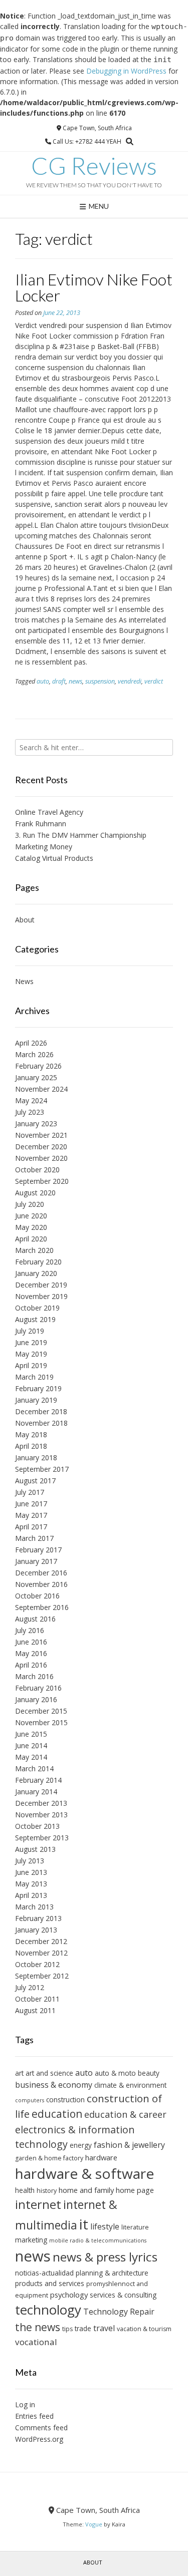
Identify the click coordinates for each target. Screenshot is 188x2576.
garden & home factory (49, 2158)
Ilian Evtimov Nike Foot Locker (94, 287)
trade (83, 2328)
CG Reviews (94, 166)
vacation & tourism (144, 2329)
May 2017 (31, 1515)
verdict (154, 681)
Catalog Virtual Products (54, 858)
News (24, 981)
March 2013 (34, 1907)
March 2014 (34, 1768)
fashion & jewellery (129, 2145)
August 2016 (35, 1619)
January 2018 (36, 1458)
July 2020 (30, 1204)
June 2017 (31, 1504)
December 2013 (41, 1803)
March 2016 (34, 1676)
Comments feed (41, 2428)
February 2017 (38, 1550)
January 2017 (36, 1561)
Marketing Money (44, 847)
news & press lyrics (105, 2257)
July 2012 (30, 1987)
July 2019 (30, 1331)
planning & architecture (112, 2273)
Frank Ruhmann (41, 824)
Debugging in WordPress (126, 71)
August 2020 (35, 1193)
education (57, 2114)
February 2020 (38, 1262)
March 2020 (34, 1250)
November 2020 (41, 1158)
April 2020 (31, 1239)
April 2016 (31, 1665)
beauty (149, 2073)
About (25, 920)
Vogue (94, 2524)
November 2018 (41, 1423)
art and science (49, 2073)
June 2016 (31, 1642)
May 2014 (31, 1757)
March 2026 (34, 1054)
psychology (69, 2295)
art (19, 2073)
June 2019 (31, 1342)
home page (135, 2190)
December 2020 (41, 1147)
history (47, 2191)
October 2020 (37, 1170)
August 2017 (35, 1481)
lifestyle (105, 2226)
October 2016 (37, 1596)
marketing (31, 2240)
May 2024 (31, 1100)
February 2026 (38, 1066)
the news (38, 2327)
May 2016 (31, 1653)
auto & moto (115, 2073)
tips (67, 2329)
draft (59, 681)
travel (104, 2328)
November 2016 (41, 1584)
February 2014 (38, 1780)
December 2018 (41, 1411)
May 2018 (31, 1434)
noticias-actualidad (44, 2273)
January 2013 (36, 1930)
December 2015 (41, 1711)
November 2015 (41, 1722)
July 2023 (30, 1112)
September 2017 (42, 1469)
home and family (86, 2190)
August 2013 (35, 1849)
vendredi (130, 681)
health (25, 2190)
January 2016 (36, 1699)
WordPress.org (39, 2439)
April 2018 (31, 1446)
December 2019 (41, 1285)
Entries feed (34, 2416)
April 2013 (31, 1895)
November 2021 (41, 1135)
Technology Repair (119, 2312)
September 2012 (42, 1976)
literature (135, 2227)
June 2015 (31, 1734)
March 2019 (34, 1377)
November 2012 (41, 1953)
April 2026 (31, 1043)
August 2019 (35, 1319)
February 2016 (38, 1688)
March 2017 (34, 1538)
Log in (25, 2404)
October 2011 (37, 1999)
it (84, 2224)
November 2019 (41, 1296)
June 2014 (31, 1745)
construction (65, 2100)
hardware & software (84, 2173)
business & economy (54, 2085)
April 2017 (31, 1527)
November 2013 (41, 1815)
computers (30, 2100)
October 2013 (37, 1826)
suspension (100, 681)
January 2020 (36, 1273)
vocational (36, 2342)
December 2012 (41, 1941)
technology (48, 2310)
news (75, 681)
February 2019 (38, 1388)
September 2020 (42, 1181)
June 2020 (31, 1216)
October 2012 (37, 1964)
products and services (50, 2283)
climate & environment (130, 2085)
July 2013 (30, 1861)
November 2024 (41, 1089)
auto (43, 681)
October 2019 (37, 1308)
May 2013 (31, 1884)
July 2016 (30, 1630)
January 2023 (36, 1123)
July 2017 (30, 1492)
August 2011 (35, 2010)
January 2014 (36, 1792)
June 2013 (31, 1872)
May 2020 (31, 1227)
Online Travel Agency (49, 812)
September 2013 (42, 1838)
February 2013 (38, 1918)
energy (81, 2145)
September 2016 (42, 1607)
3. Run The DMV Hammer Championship (81, 835)
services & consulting (123, 2295)
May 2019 (31, 1354)
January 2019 (36, 1400)
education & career (125, 2114)
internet (38, 2204)
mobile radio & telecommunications (98, 2240)
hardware (101, 2157)
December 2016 (41, 1573)
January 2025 (36, 1077)
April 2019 (31, 1365)
